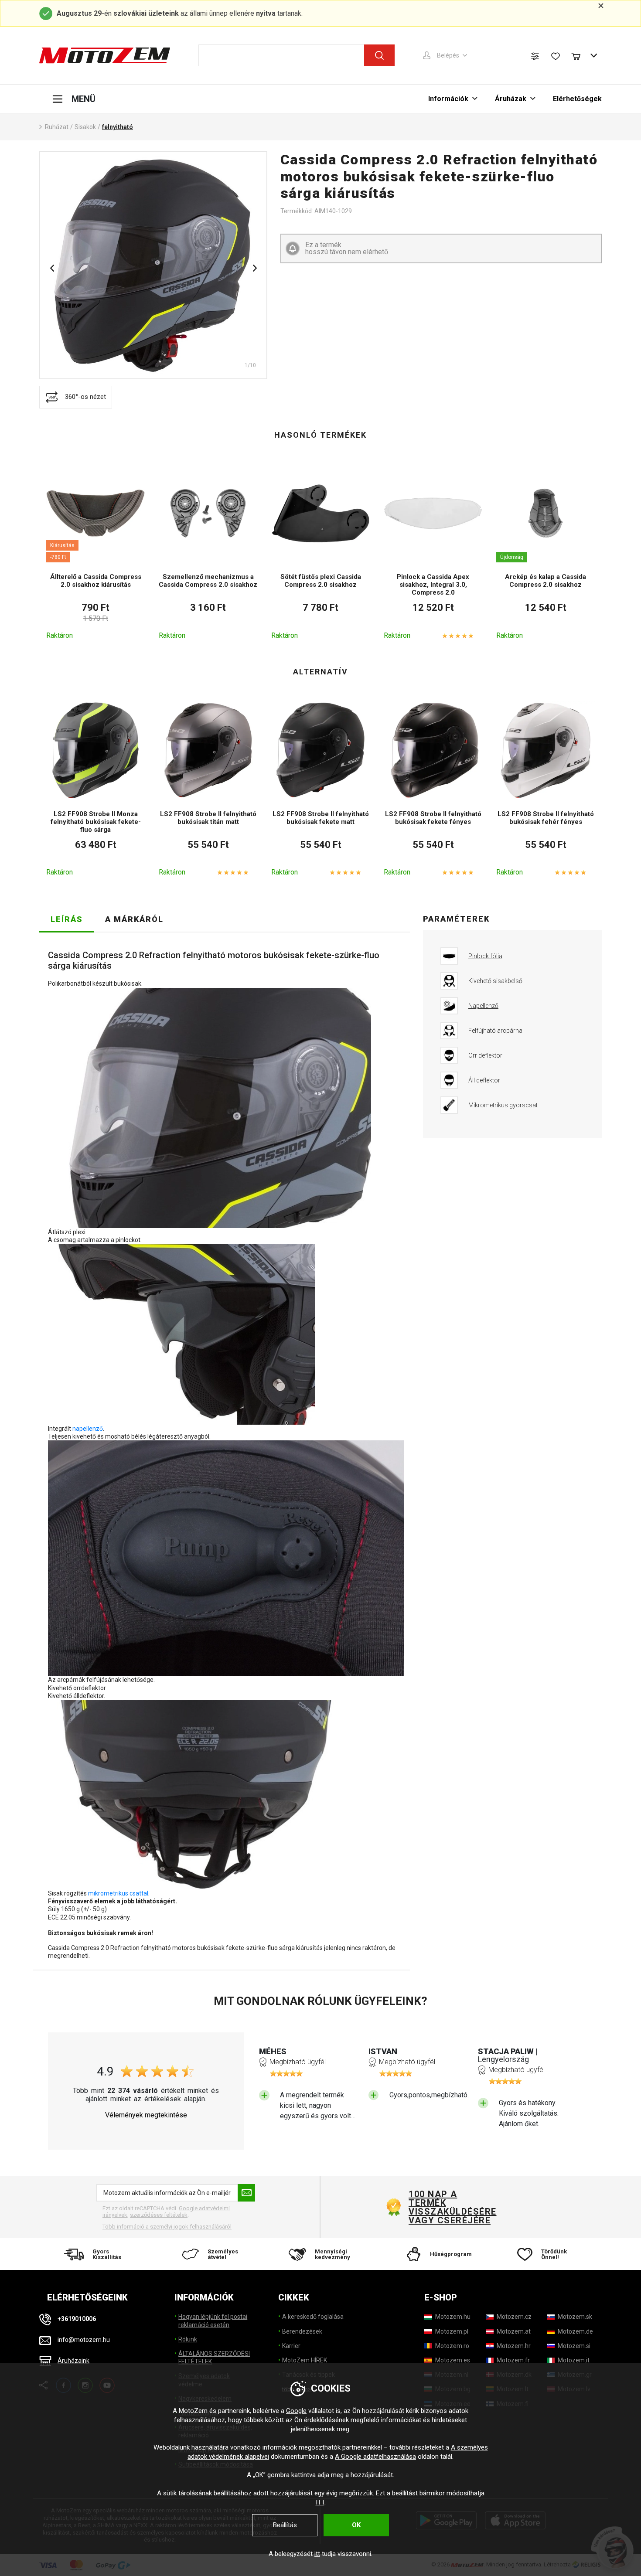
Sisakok (85, 127)
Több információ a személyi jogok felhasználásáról (167, 2227)
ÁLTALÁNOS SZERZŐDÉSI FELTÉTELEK (214, 2358)
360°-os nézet (85, 397)
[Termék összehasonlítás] (535, 56)
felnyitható (118, 127)
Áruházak (511, 99)
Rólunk (188, 2339)
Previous (52, 268)
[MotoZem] (105, 55)
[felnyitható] (153, 265)
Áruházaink (73, 2361)
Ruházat (57, 127)
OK (356, 2525)
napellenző (88, 1429)
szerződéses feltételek (159, 2215)
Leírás (67, 919)
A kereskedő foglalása (313, 2317)
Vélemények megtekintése (146, 2115)
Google (296, 2411)
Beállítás (285, 2525)
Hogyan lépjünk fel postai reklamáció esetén (213, 2321)
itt (317, 2554)
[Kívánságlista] (556, 56)
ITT (320, 2502)
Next (255, 268)
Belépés (448, 55)
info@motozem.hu (84, 2340)
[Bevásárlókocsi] (580, 55)
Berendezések (302, 2331)
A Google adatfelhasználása (375, 2457)
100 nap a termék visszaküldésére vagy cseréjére (452, 2207)
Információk (448, 99)
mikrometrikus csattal (118, 1893)
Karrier (291, 2346)
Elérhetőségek (577, 99)
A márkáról (134, 919)
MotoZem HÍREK (305, 2360)
